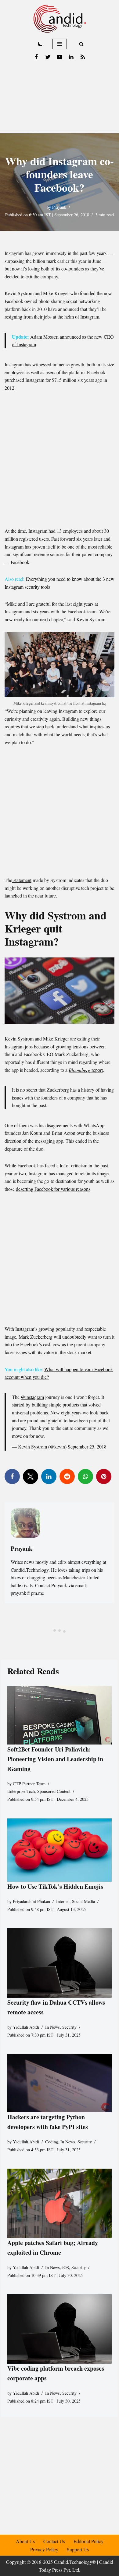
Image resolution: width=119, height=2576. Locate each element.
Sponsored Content (54, 1791)
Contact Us (54, 2541)
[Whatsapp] (85, 1476)
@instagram (32, 1397)
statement (22, 880)
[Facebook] (36, 57)
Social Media (83, 1901)
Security (69, 2027)
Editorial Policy (88, 2541)
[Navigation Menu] (60, 44)
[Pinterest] (104, 1476)
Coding (52, 2141)
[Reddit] (67, 1476)
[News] (83, 57)
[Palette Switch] (40, 44)
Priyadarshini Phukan (31, 1901)
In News (52, 2027)
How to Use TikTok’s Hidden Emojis (55, 1886)
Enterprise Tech (21, 1791)
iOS (66, 2267)
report (86, 1070)
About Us (25, 2541)
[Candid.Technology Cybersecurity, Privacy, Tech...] (60, 19)
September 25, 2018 (87, 1447)
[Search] (81, 44)
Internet (63, 1901)
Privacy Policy (44, 2549)
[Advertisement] (60, 98)
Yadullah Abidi (26, 2027)
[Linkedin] (71, 57)
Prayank (59, 207)
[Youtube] (60, 57)
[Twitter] (48, 57)
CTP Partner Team (29, 1783)
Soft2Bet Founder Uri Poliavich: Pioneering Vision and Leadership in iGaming (55, 1759)
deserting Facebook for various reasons (53, 1189)
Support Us (78, 2549)
